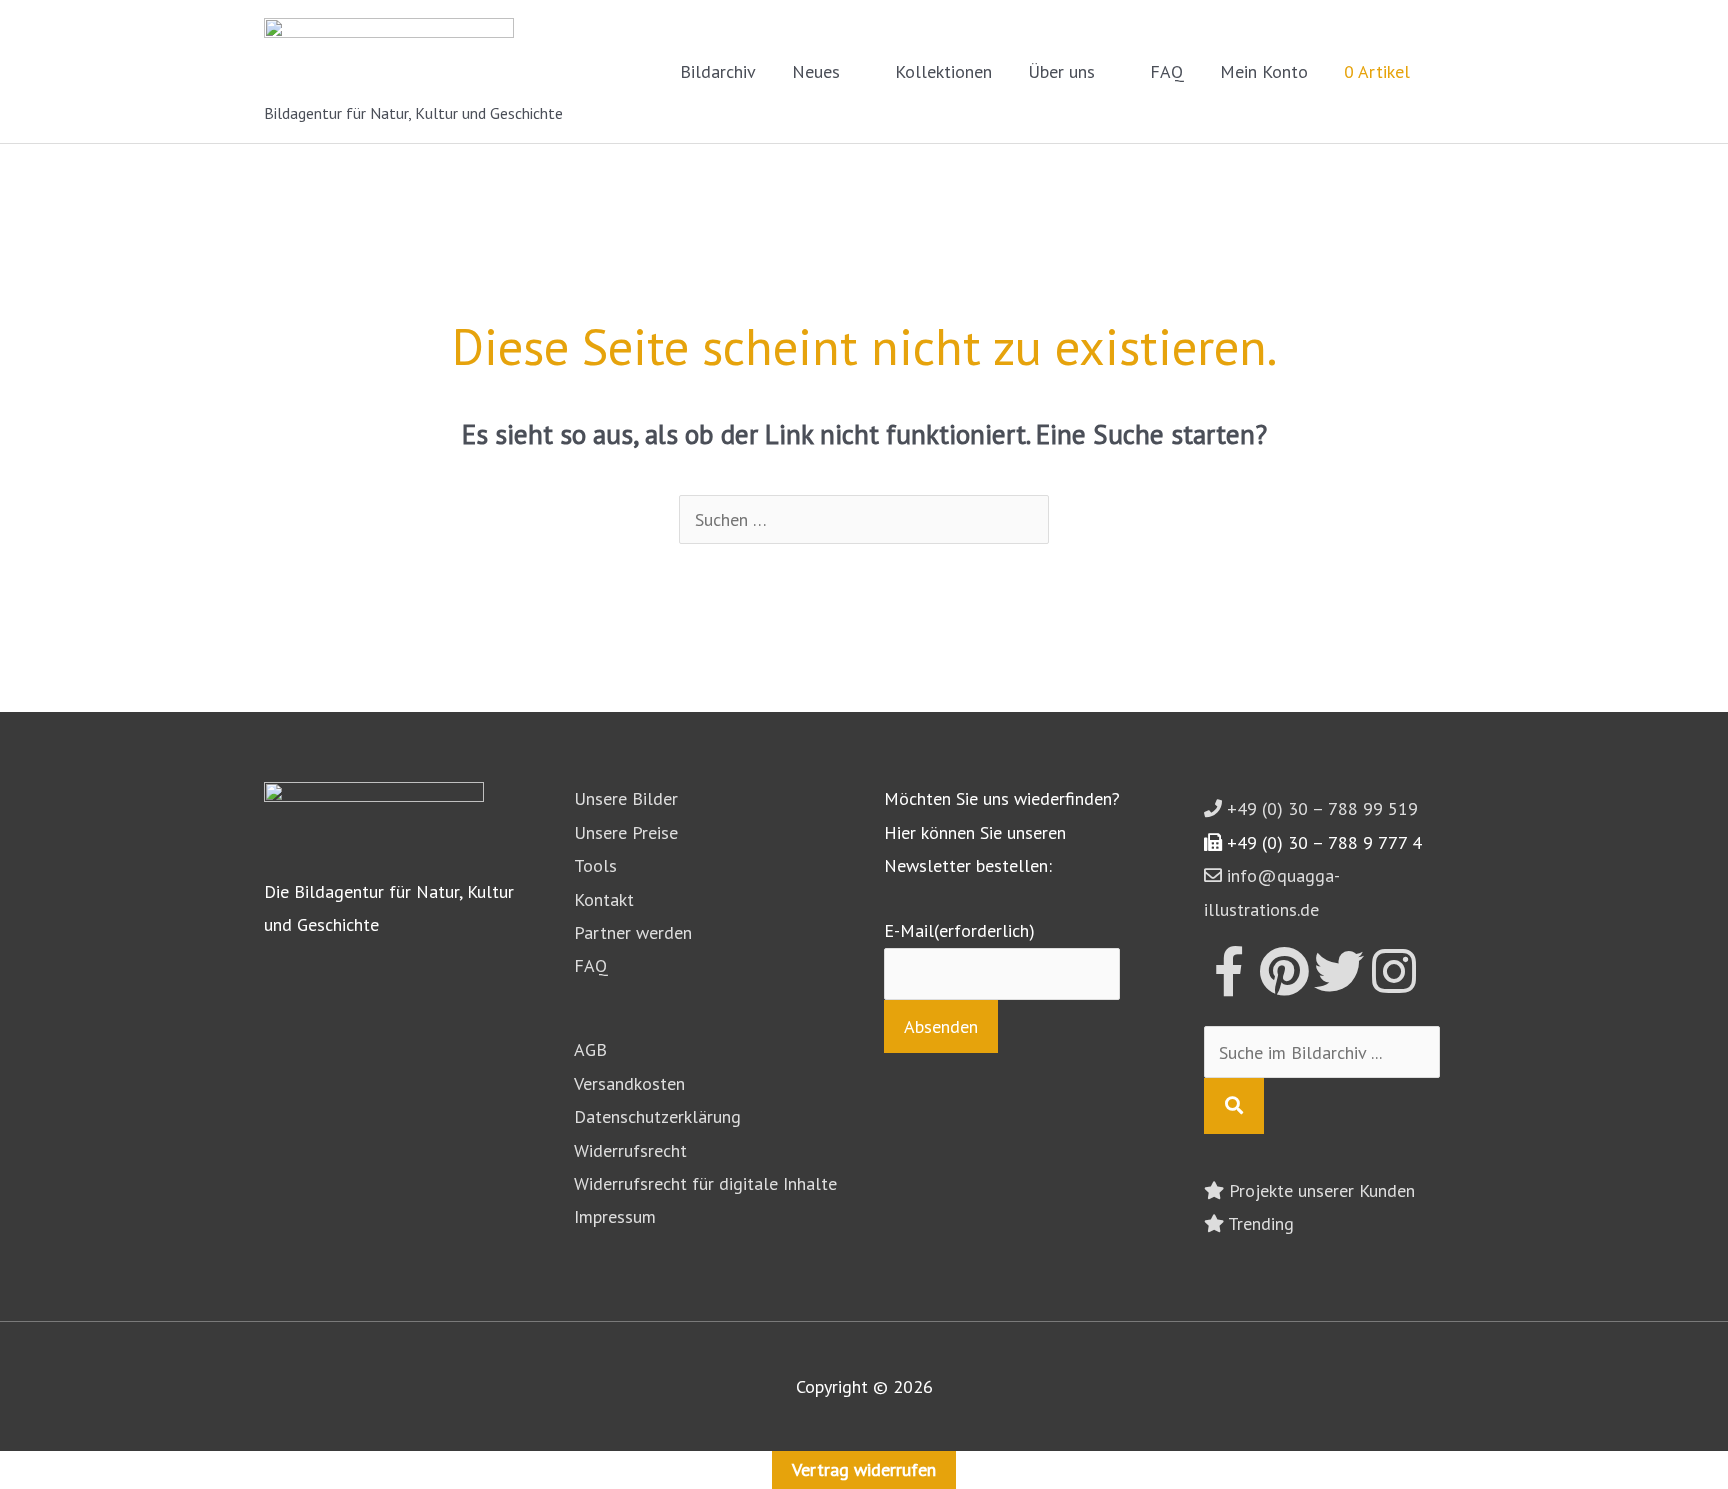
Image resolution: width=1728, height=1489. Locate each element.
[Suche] (1234, 1105)
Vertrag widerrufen (864, 1469)
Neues (816, 71)
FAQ (1167, 71)
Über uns (1061, 71)
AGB (590, 1049)
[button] (1437, 71)
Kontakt (604, 899)
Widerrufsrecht (630, 1150)
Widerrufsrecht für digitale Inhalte (705, 1183)
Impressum (615, 1216)
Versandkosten (629, 1083)
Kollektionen (943, 71)
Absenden (941, 1026)
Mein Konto (1264, 71)
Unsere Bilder (626, 798)
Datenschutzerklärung (657, 1116)
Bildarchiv (718, 71)
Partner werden (633, 932)
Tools (595, 865)
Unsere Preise (626, 832)
